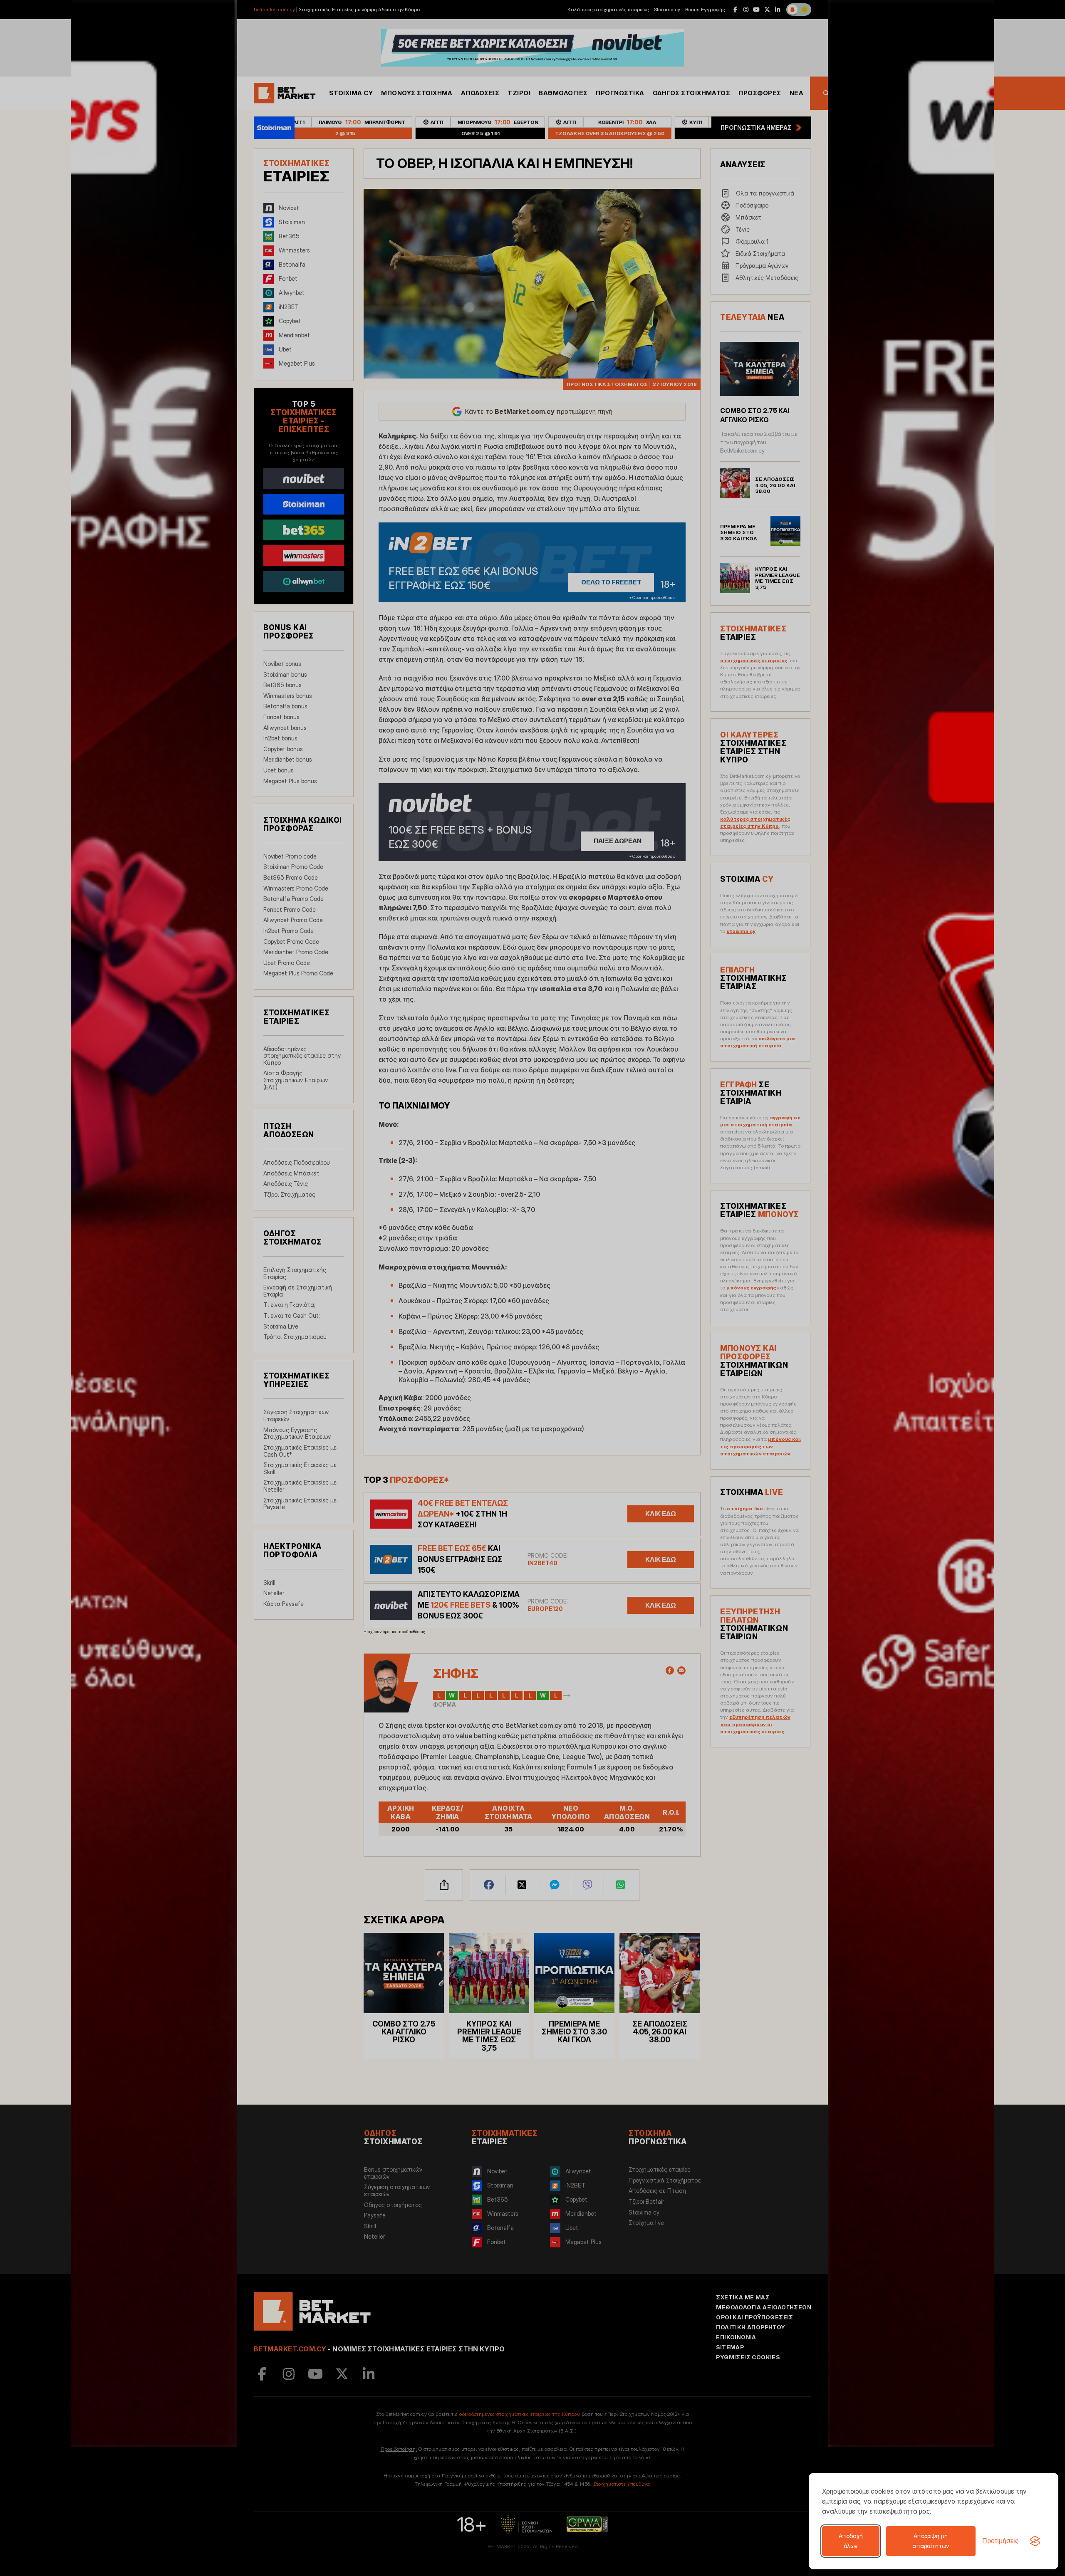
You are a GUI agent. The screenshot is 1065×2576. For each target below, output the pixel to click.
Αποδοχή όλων (851, 2541)
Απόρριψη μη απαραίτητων (931, 2541)
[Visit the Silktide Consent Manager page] (1035, 2541)
